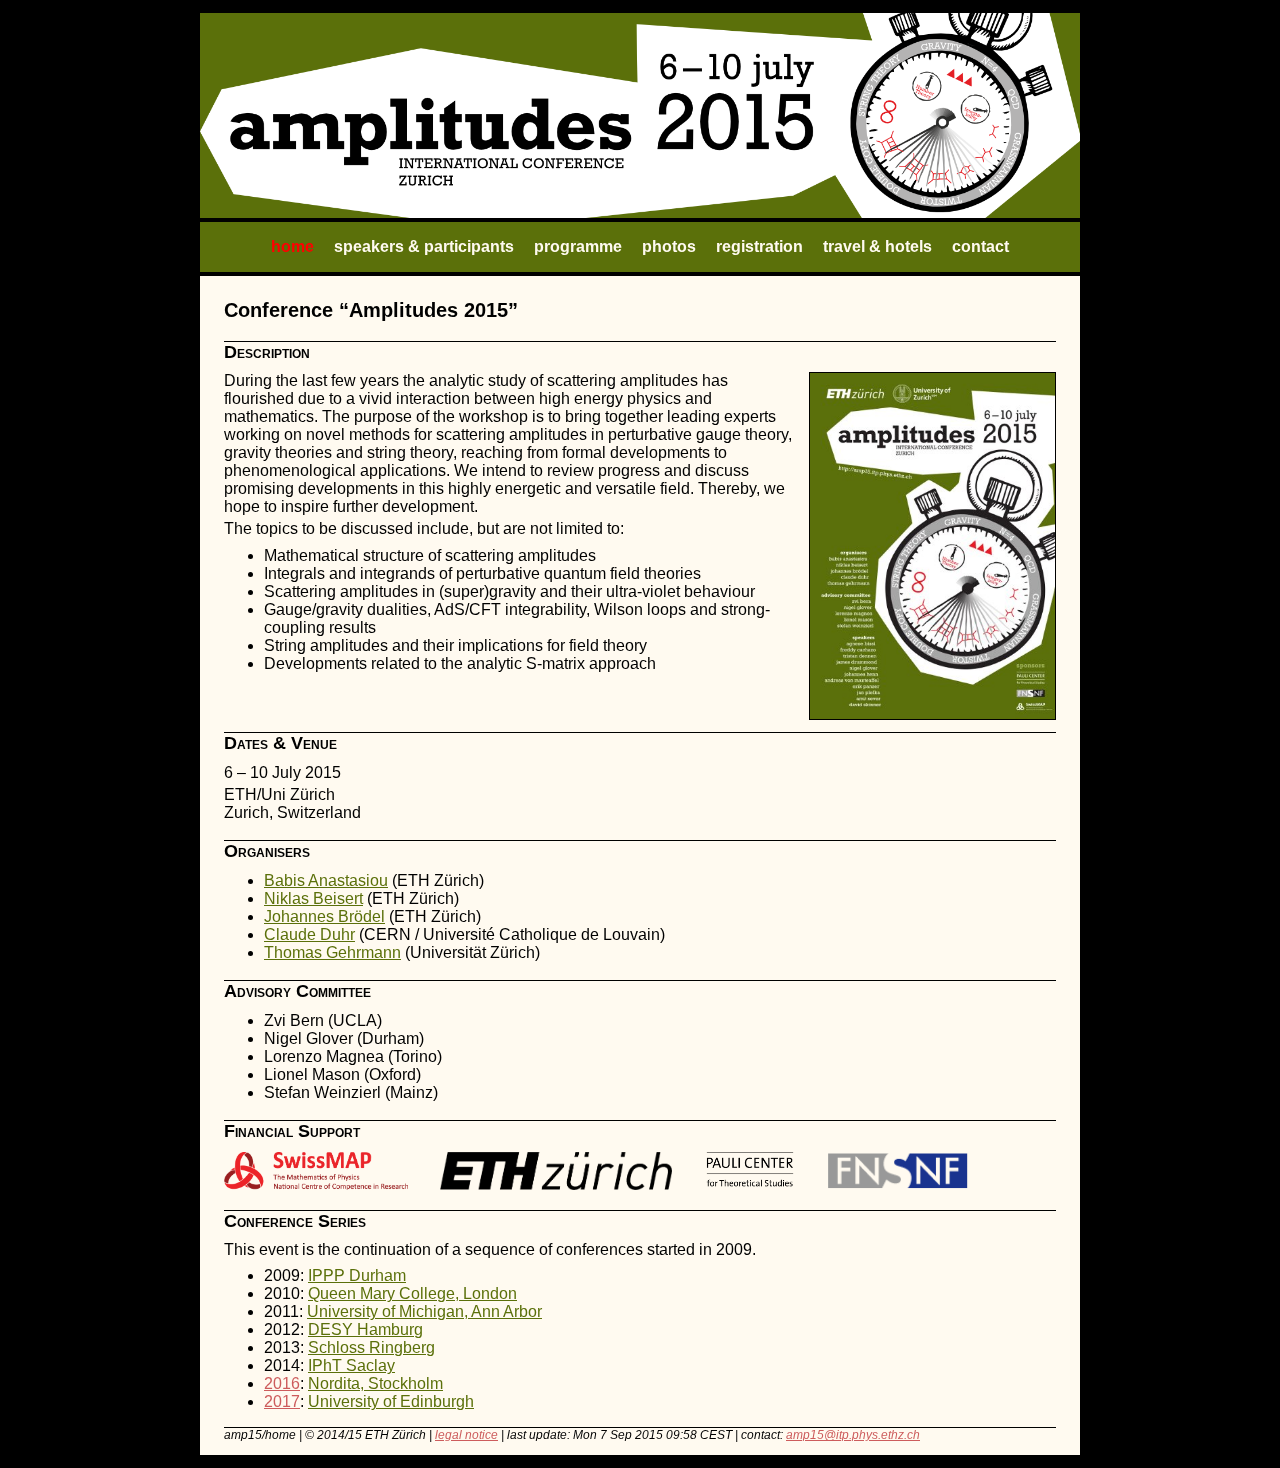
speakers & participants (424, 246)
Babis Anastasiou (326, 880)
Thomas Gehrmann (332, 952)
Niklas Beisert (313, 898)
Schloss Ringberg (371, 1347)
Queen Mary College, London (412, 1293)
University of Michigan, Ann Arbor (424, 1311)
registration (759, 246)
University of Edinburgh (391, 1401)
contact (980, 246)
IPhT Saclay (351, 1365)
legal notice (466, 1435)
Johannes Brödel (324, 916)
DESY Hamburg (365, 1329)
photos (669, 246)
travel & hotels (877, 246)
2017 (282, 1401)
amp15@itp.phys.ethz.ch (853, 1435)
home (292, 246)
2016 (282, 1383)
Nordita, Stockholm (375, 1383)
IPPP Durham (357, 1275)
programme (578, 246)
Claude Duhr (309, 934)
